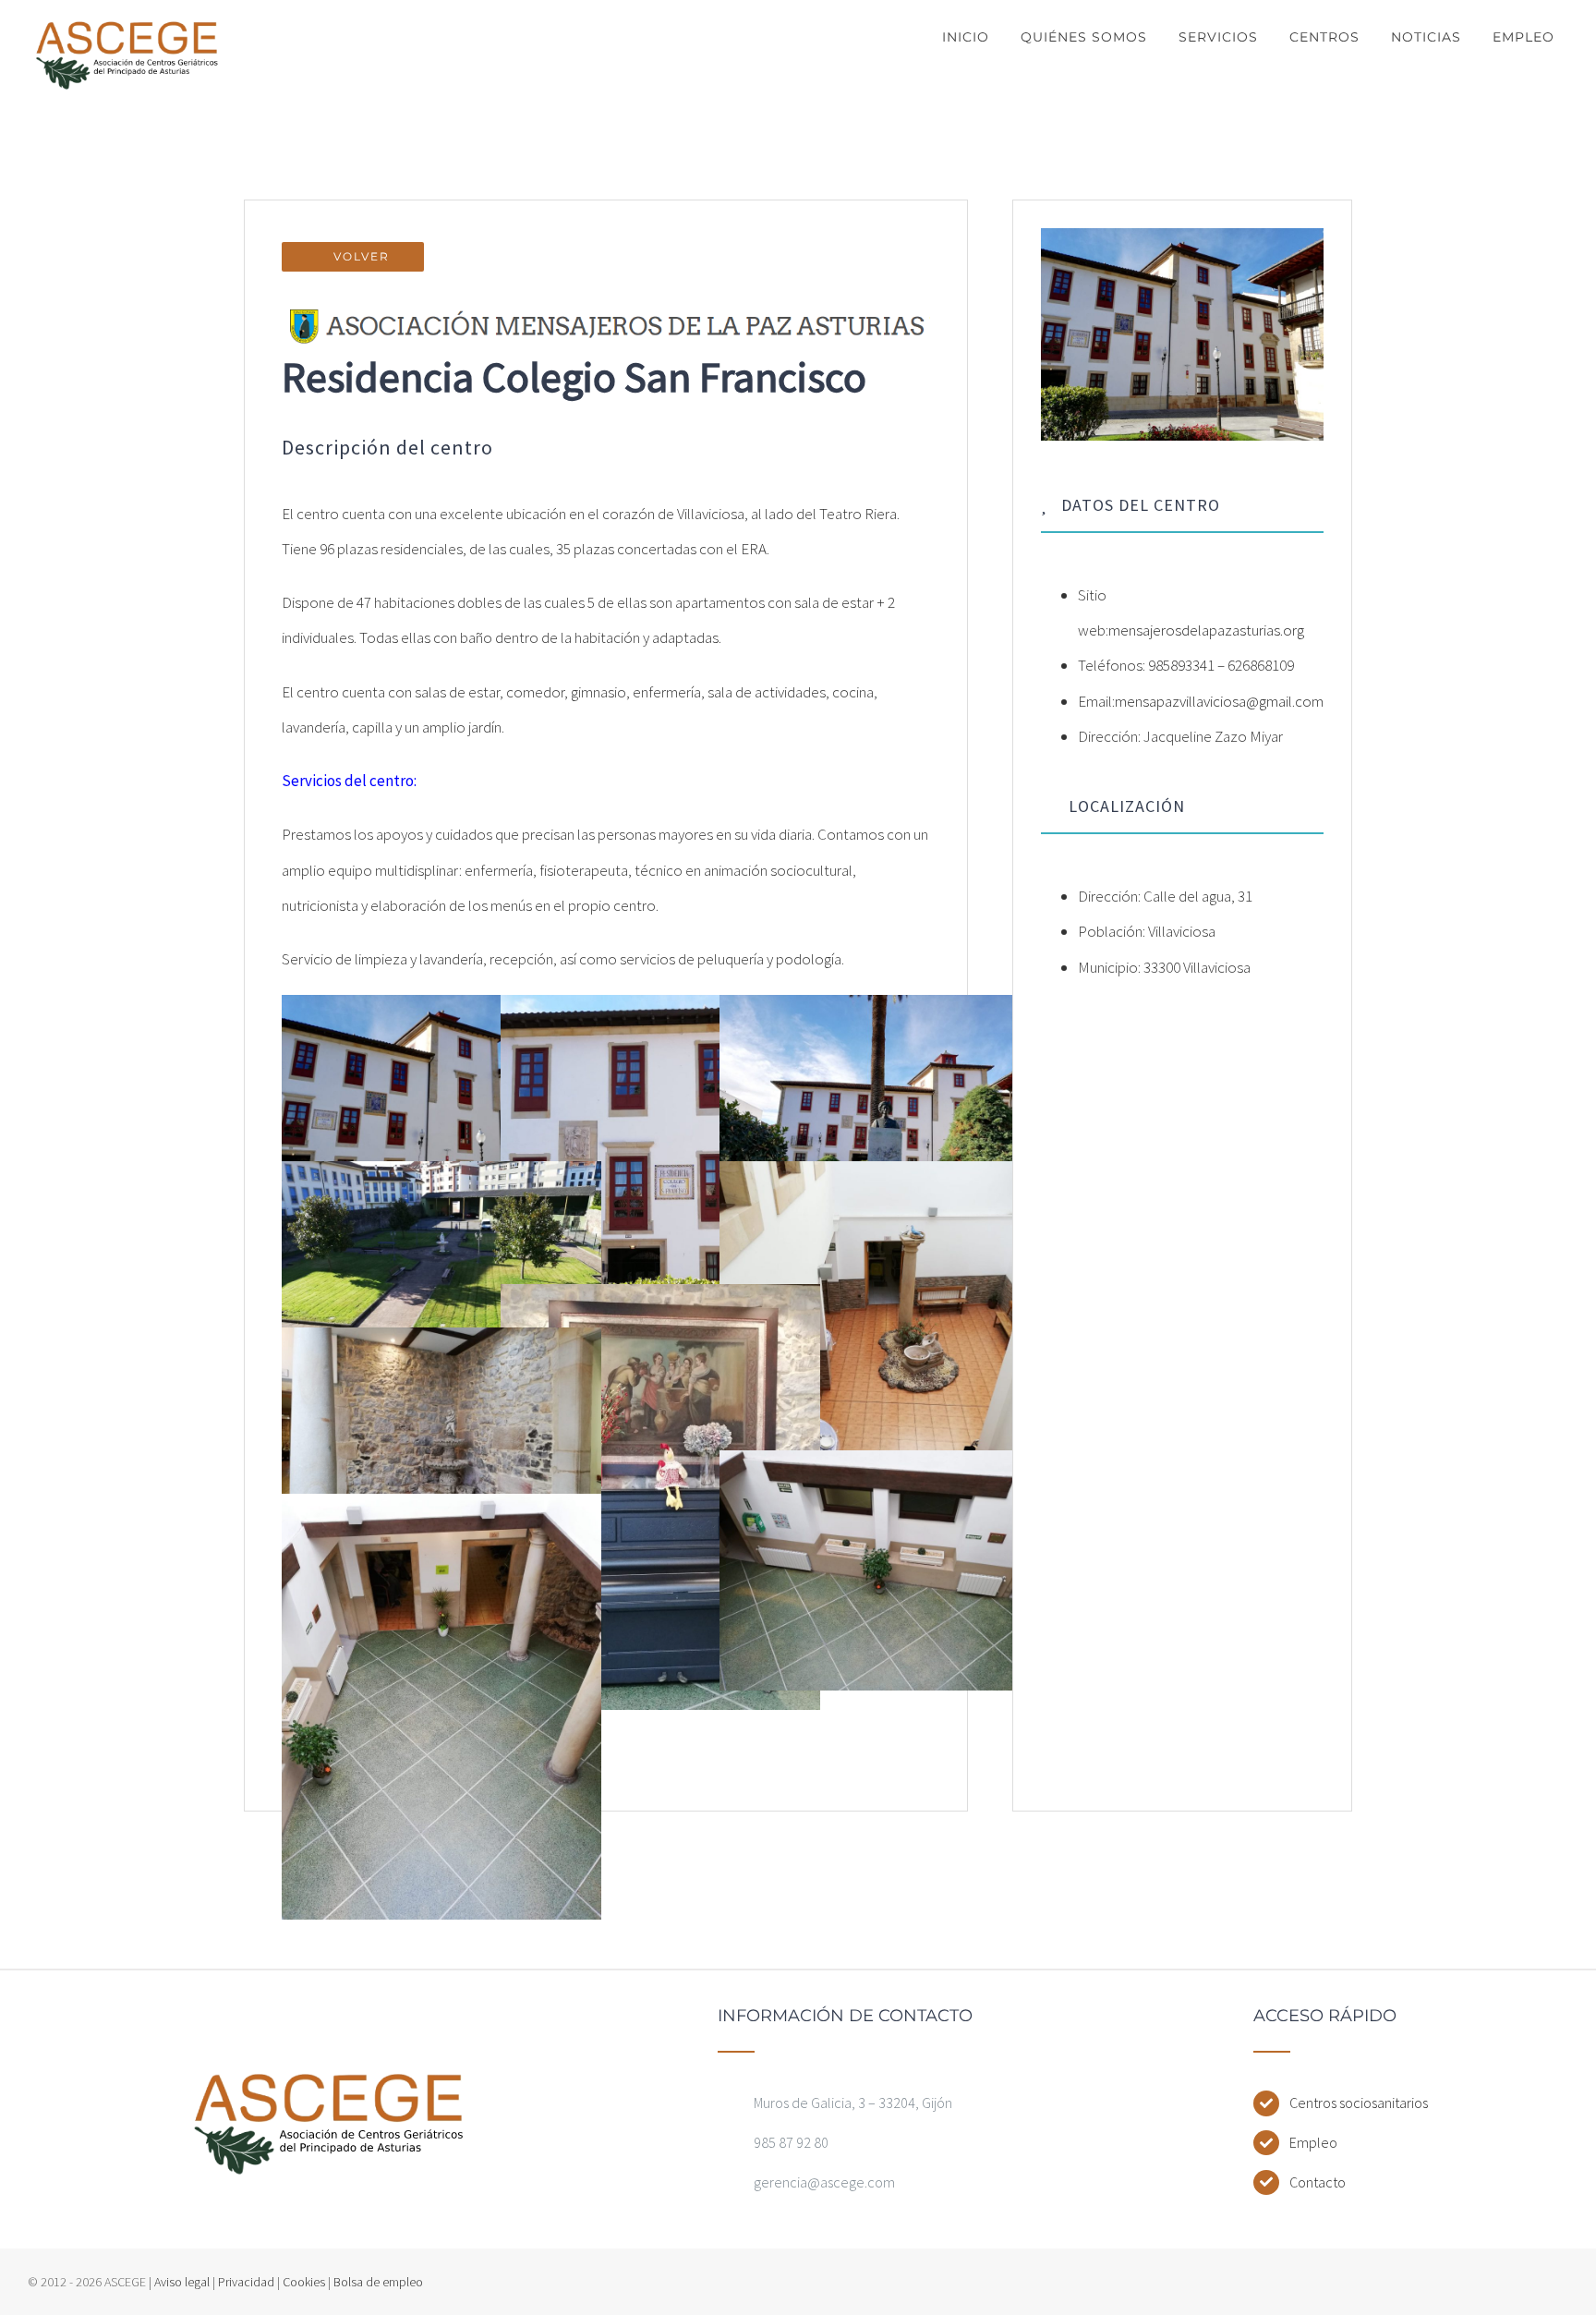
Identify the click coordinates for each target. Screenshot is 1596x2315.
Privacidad (246, 2282)
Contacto (1318, 2182)
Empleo (1313, 2142)
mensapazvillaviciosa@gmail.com (1219, 701)
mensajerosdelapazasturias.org (1206, 630)
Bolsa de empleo (378, 2282)
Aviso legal (182, 2282)
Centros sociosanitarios (1359, 2103)
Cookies (304, 2282)
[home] (329, 2087)
